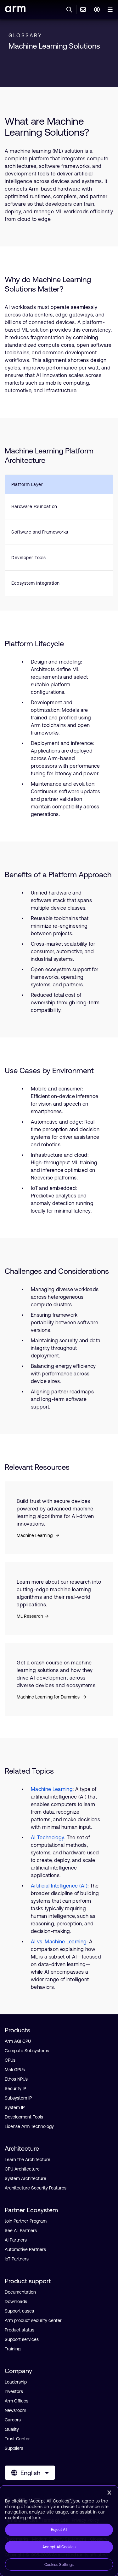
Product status (20, 2330)
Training (13, 2349)
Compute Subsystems (27, 2051)
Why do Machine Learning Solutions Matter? (48, 284)
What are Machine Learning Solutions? (47, 127)
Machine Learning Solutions (54, 46)
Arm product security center (33, 2320)
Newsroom (15, 2410)
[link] (15, 10)
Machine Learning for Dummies (49, 1697)
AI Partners (16, 2240)
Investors (14, 2391)
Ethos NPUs (16, 2079)
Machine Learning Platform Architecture (49, 455)
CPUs (10, 2060)
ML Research (30, 1616)
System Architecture (25, 2178)
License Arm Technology (29, 2126)
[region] (59, 2531)
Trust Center (17, 2439)
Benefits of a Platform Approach (58, 874)
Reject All (59, 2530)
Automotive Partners (25, 2249)
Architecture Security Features (36, 2188)
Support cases (19, 2311)
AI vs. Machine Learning (59, 1941)
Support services (22, 2339)
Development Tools (24, 2117)
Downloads (16, 2301)
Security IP (15, 2089)
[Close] (109, 2493)
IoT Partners (17, 2259)
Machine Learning (35, 1535)
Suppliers (14, 2448)
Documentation (20, 2292)
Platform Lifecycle (34, 644)
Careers (13, 2420)
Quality (12, 2429)
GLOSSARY (25, 35)
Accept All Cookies (59, 2547)
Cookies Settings (59, 2565)
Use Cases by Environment (49, 1070)
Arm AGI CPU (18, 2041)
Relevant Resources (38, 1467)
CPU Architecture (22, 2169)
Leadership (16, 2382)
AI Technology (48, 1837)
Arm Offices (17, 2401)
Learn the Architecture (28, 2159)
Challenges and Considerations (57, 1271)
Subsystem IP (18, 2098)
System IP (15, 2107)
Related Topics (29, 1771)
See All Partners (21, 2230)
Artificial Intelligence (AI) (59, 1886)
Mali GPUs (15, 2070)
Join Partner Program (26, 2221)
